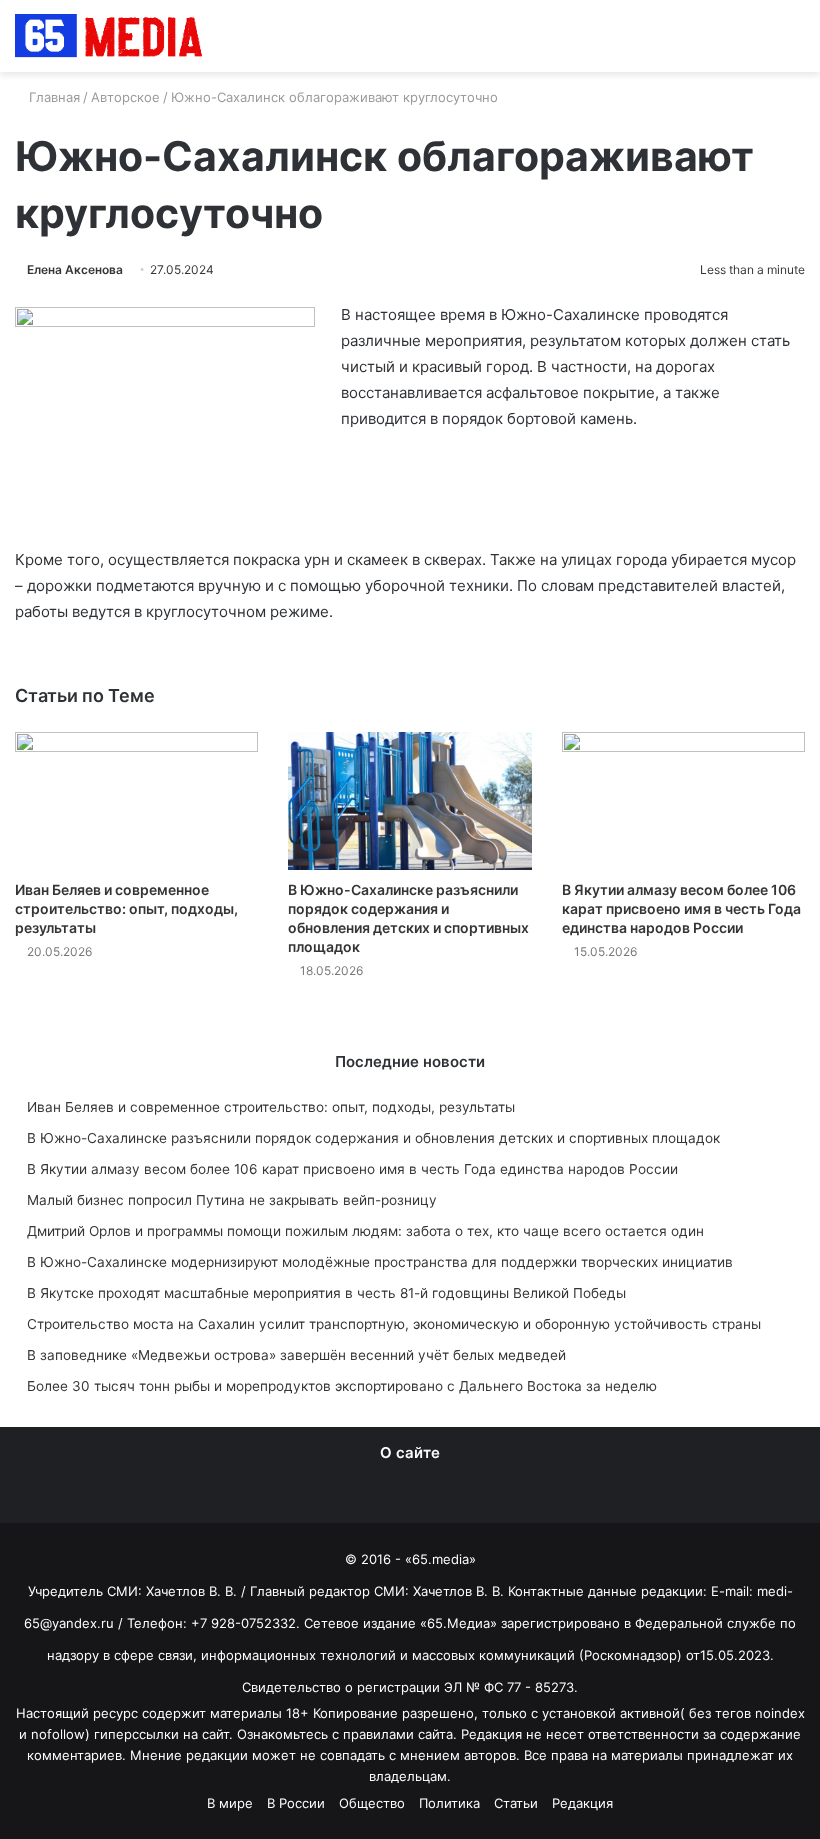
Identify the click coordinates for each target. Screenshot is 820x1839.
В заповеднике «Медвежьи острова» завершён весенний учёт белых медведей (296, 1355)
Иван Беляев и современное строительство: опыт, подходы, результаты (126, 908)
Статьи (516, 1803)
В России (296, 1803)
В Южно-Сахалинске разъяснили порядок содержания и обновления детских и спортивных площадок (373, 1138)
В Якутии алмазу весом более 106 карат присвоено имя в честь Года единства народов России (681, 908)
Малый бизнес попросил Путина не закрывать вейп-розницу (232, 1200)
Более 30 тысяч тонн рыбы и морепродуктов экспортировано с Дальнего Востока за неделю (342, 1386)
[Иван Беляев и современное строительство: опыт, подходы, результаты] (136, 800)
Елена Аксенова (75, 269)
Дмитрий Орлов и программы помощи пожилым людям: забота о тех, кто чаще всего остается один (365, 1231)
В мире (230, 1803)
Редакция (582, 1803)
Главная (52, 97)
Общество (372, 1803)
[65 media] (110, 36)
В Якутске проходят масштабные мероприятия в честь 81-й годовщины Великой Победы (326, 1293)
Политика (449, 1803)
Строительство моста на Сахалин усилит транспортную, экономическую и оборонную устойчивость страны (394, 1324)
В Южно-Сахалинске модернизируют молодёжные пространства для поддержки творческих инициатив (380, 1262)
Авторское (125, 97)
